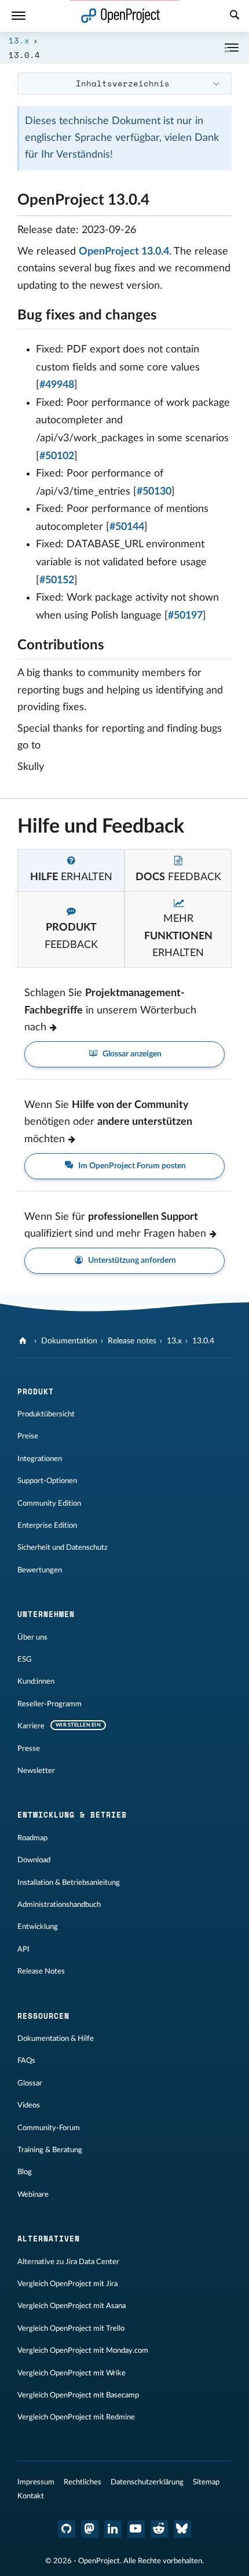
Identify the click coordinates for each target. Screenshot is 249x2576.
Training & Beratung (50, 2150)
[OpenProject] (24, 1341)
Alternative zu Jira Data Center (68, 2262)
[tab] (71, 870)
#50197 (185, 616)
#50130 (154, 492)
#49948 (57, 385)
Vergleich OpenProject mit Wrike (72, 2373)
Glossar (30, 2083)
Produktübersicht (46, 1414)
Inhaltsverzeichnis (123, 83)
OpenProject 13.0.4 (124, 252)
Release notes (132, 1341)
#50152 (57, 580)
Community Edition (49, 1503)
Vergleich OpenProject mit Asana (72, 2306)
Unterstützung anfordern (131, 1260)
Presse (29, 1749)
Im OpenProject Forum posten (131, 1166)
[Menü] (19, 16)
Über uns (32, 1637)
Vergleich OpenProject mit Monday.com (83, 2350)
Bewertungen (40, 1570)
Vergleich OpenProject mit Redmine (76, 2417)
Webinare (33, 2194)
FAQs (26, 2061)
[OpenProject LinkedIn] (113, 2529)
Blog (25, 2172)
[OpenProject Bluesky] (182, 2529)
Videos (29, 2105)
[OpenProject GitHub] (67, 2529)
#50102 (57, 456)
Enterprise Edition (47, 1525)
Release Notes (41, 1971)
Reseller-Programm (50, 1704)
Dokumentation (69, 1341)
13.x (19, 40)
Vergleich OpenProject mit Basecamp (78, 2395)
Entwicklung (38, 1927)
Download (34, 1860)
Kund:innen (36, 1681)
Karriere (31, 1726)
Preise (28, 1436)
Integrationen (40, 1459)
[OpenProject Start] (121, 16)
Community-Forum (49, 2128)
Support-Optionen (47, 1481)
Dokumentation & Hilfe (56, 2039)
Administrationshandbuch (59, 1905)
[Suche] (235, 16)
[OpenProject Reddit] (159, 2529)
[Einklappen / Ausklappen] (232, 48)
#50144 (127, 527)
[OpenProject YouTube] (136, 2529)
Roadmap (32, 1838)
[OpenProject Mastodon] (90, 2529)
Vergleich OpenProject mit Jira (67, 2284)
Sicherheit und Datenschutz (63, 1547)
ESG (25, 1659)
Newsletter (36, 1771)
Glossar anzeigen (131, 1054)
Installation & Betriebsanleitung (69, 1883)
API (23, 1949)
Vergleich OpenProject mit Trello (71, 2328)
